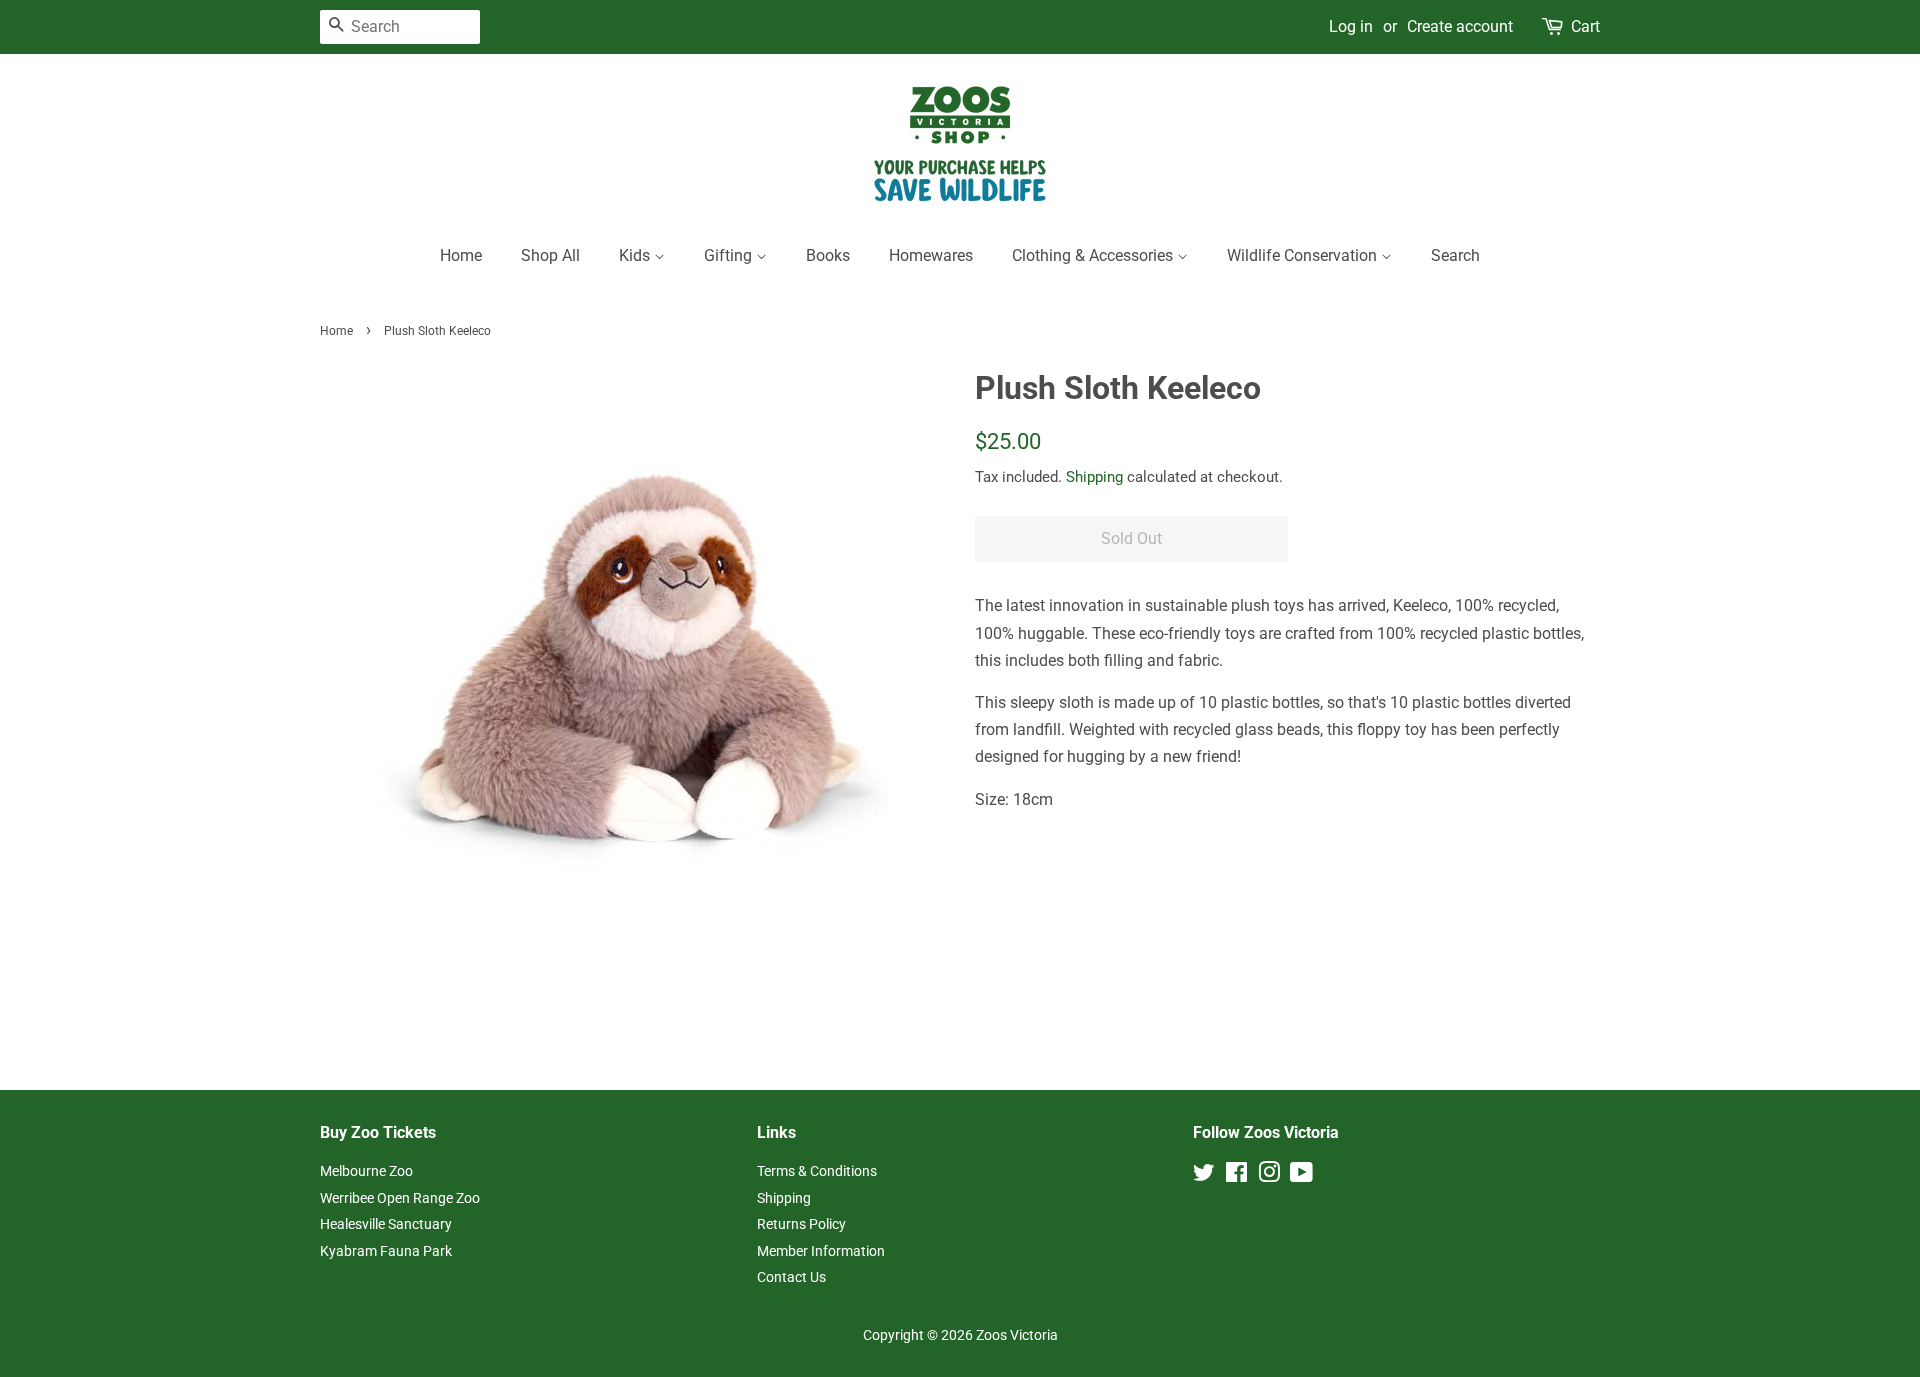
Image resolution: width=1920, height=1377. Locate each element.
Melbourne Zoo (366, 1171)
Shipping (1094, 477)
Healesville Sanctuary (386, 1224)
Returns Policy (801, 1224)
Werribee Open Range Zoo (400, 1198)
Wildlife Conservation (1304, 255)
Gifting (730, 255)
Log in (1351, 26)
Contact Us (791, 1277)
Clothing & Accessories (1094, 255)
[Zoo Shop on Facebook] (1236, 1176)
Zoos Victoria (1017, 1335)
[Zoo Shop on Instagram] (1269, 1176)
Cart (1585, 26)
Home (461, 255)
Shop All (550, 255)
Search (1455, 255)
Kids (636, 255)
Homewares (931, 255)
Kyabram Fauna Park (386, 1251)
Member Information (821, 1251)
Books (828, 255)
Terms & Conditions (817, 1171)
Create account (1460, 26)
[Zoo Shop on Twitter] (1204, 1176)
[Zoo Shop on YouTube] (1301, 1176)
